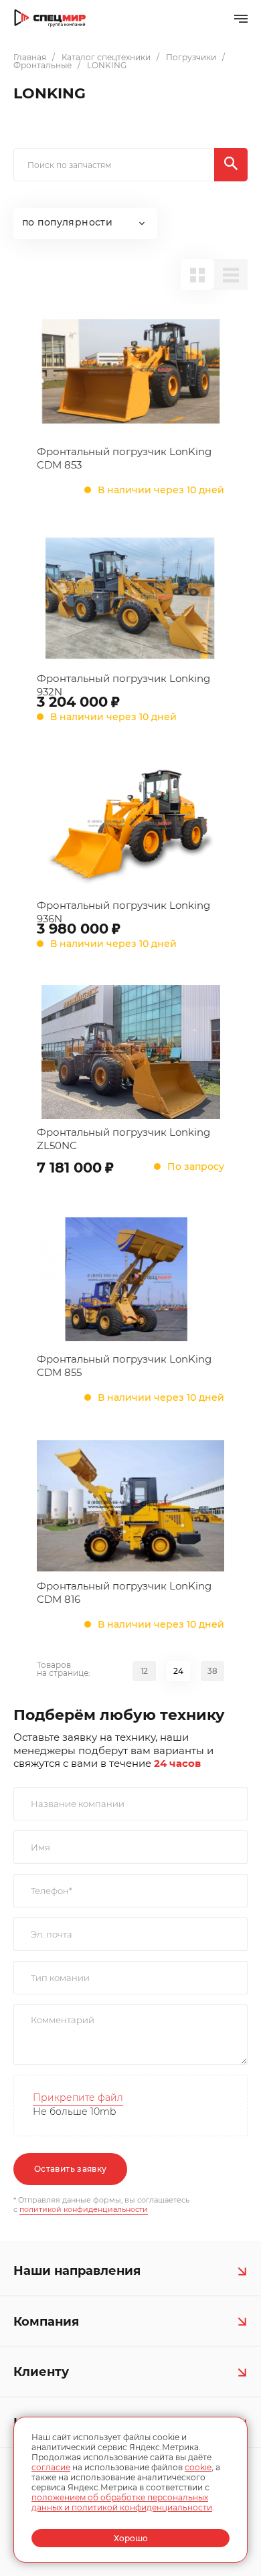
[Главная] (50, 18)
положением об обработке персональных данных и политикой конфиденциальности (122, 2502)
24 (178, 1671)
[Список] (231, 274)
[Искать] (231, 165)
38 (212, 1671)
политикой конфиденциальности (84, 2209)
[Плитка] (197, 274)
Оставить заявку (70, 2169)
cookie (198, 2467)
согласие (51, 2467)
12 (144, 1671)
